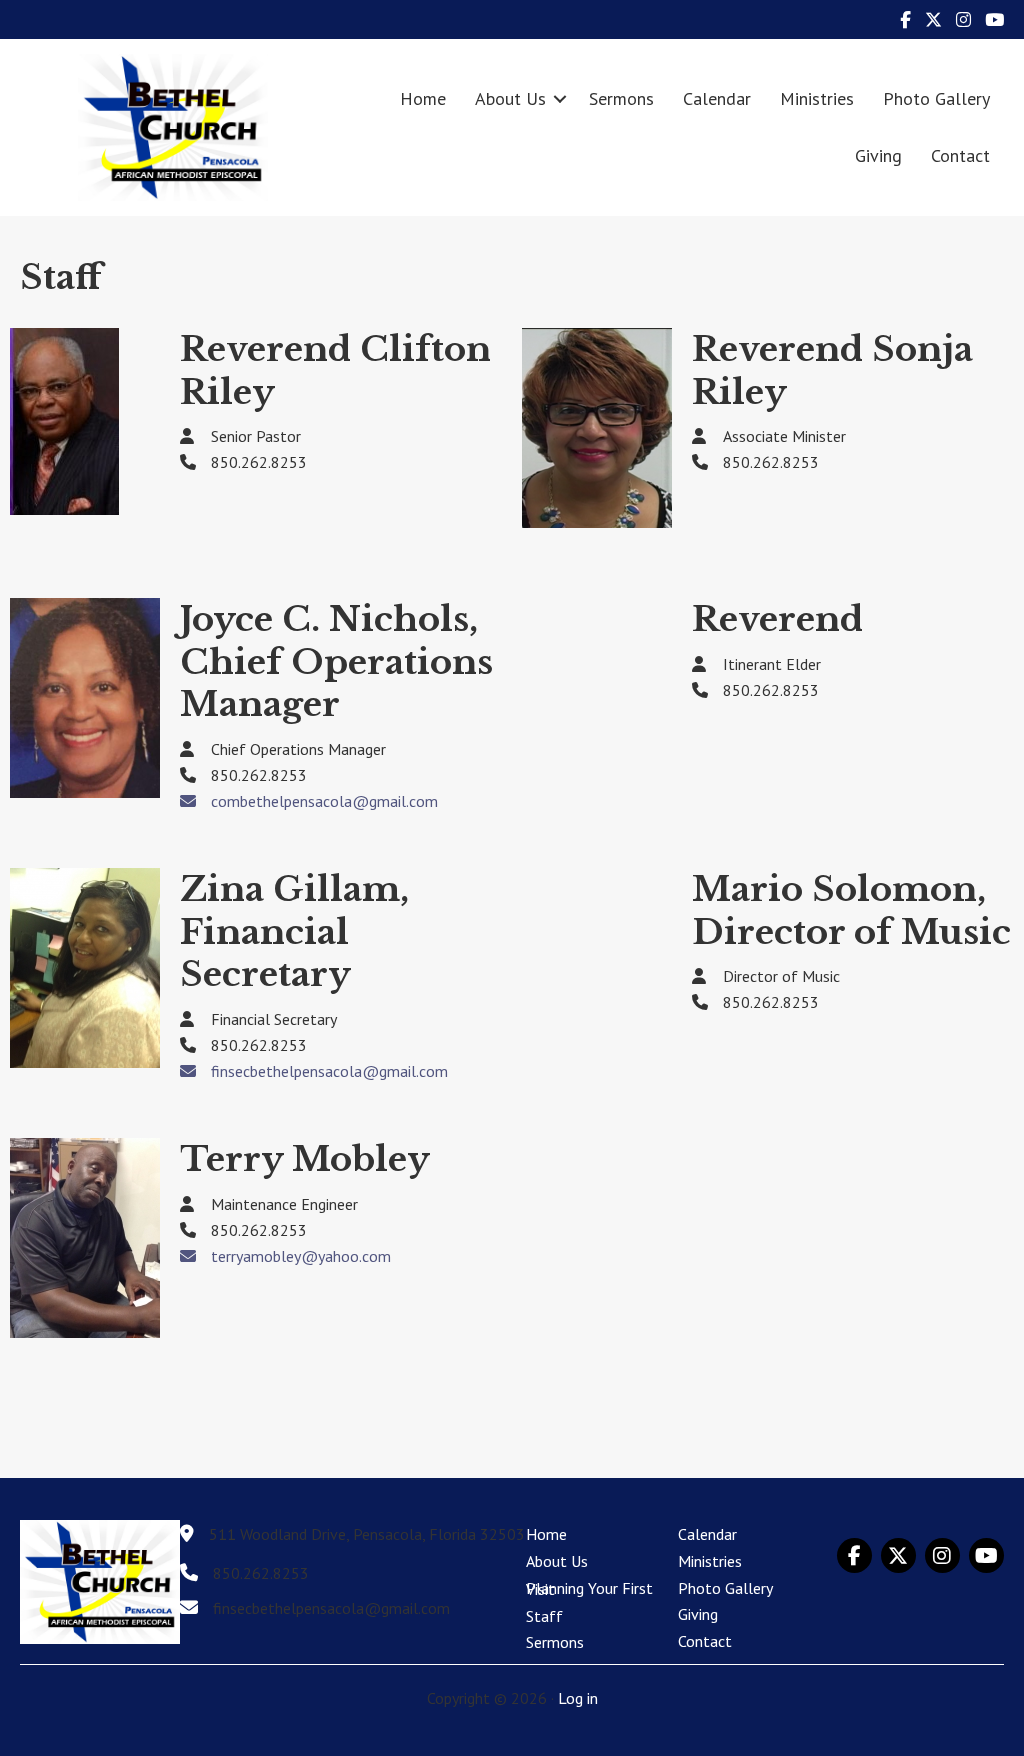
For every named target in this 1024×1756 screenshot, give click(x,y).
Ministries (817, 98)
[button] (560, 98)
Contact (960, 155)
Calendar (717, 98)
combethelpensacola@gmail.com (324, 801)
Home (423, 98)
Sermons (621, 98)
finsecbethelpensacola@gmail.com (329, 1071)
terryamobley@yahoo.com (301, 1256)
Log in (578, 1698)
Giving (878, 155)
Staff (544, 1616)
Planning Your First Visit (589, 1589)
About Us (510, 98)
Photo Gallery (936, 98)
